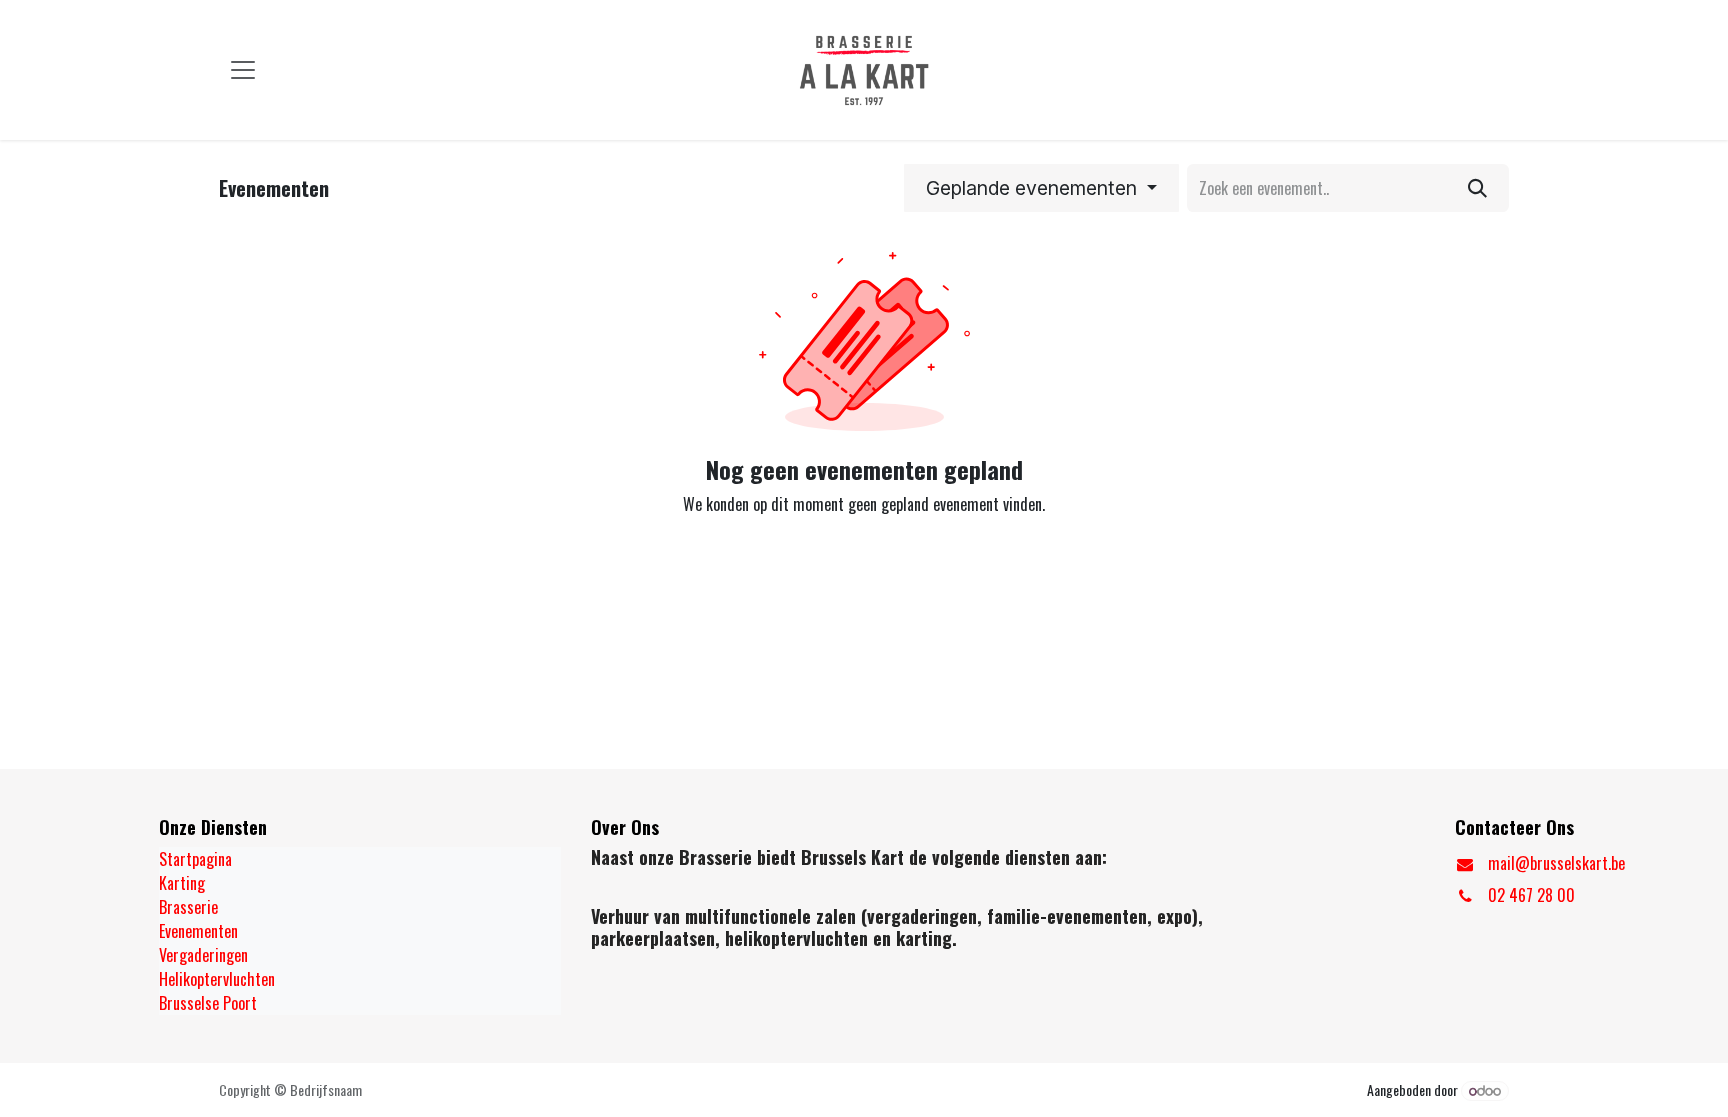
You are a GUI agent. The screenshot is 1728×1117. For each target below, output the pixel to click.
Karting (182, 883)
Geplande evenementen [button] (1034, 188)
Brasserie (188, 907)
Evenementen (198, 931)
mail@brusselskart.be (1556, 863)
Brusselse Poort (208, 1003)
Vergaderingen (203, 955)
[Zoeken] (1477, 188)
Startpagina (195, 859)
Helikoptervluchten (217, 979)
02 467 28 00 (1531, 895)
